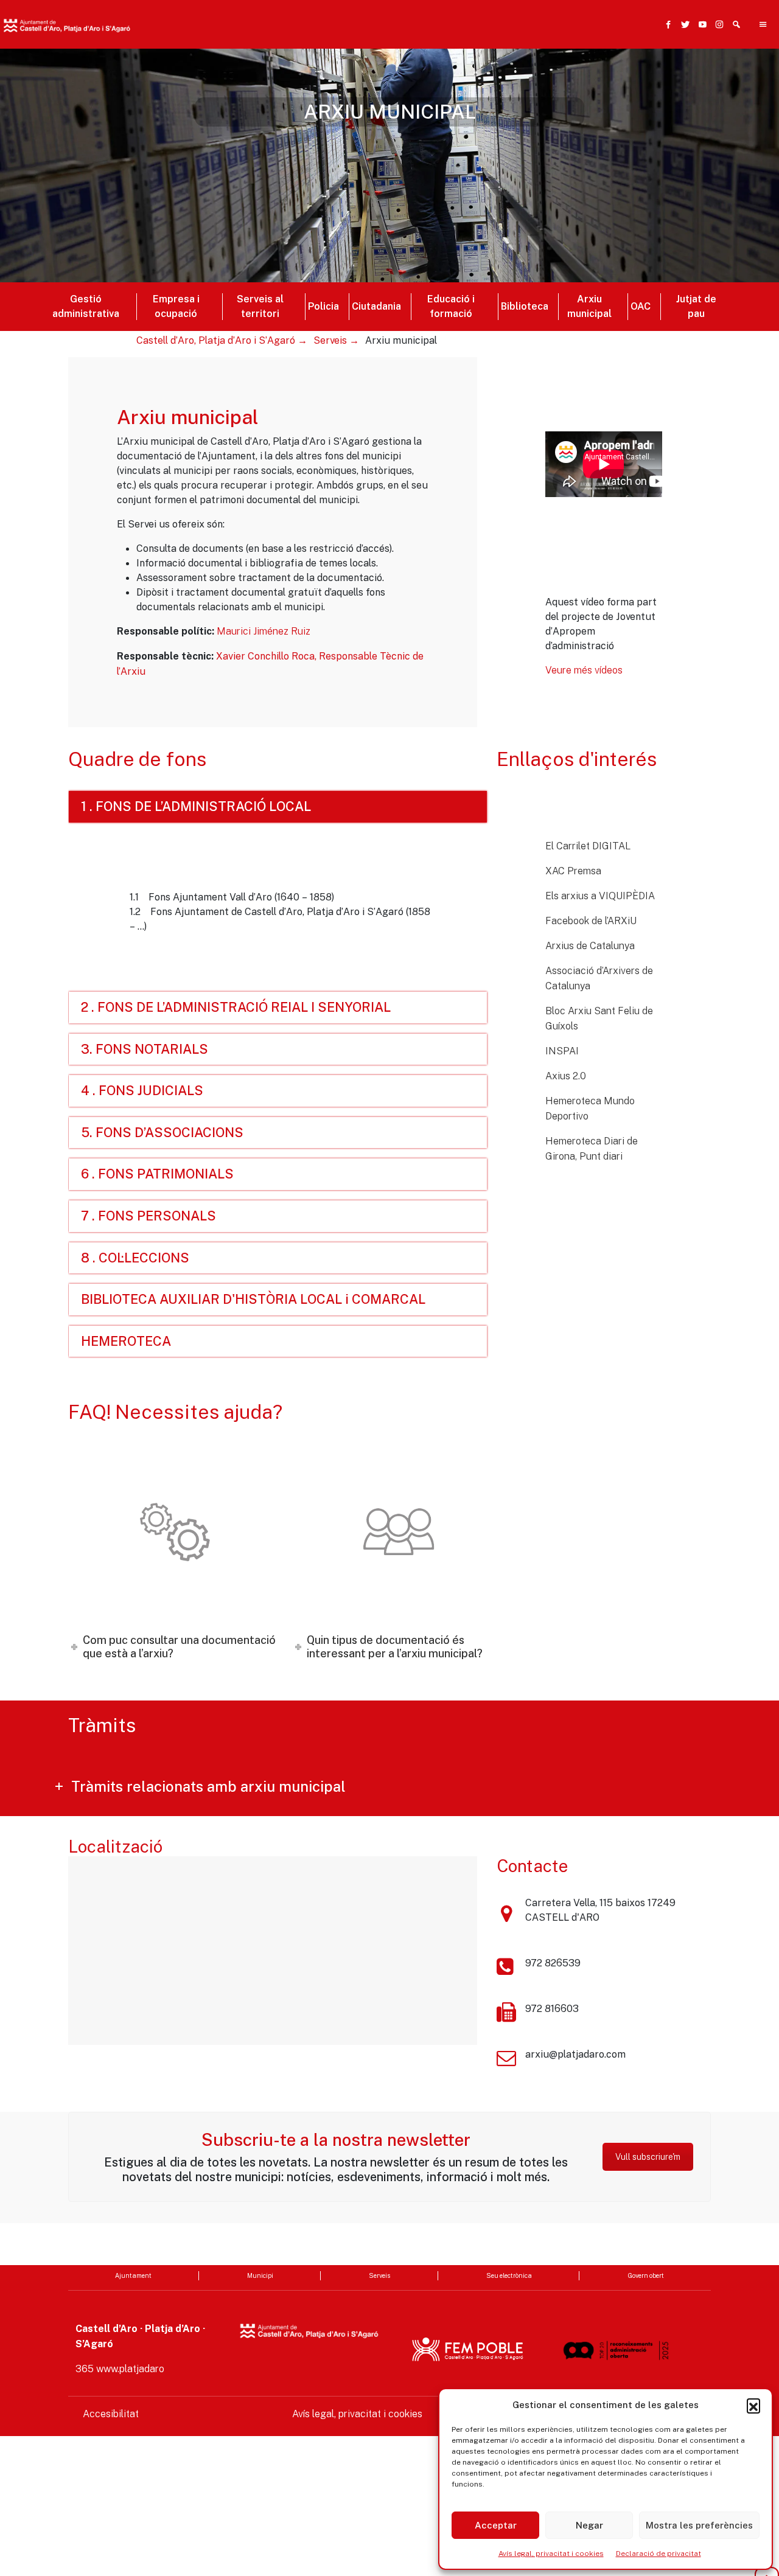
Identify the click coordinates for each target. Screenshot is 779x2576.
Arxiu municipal (589, 306)
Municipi (260, 2275)
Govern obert (646, 2275)
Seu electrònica (509, 2275)
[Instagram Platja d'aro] (717, 24)
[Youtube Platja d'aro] (700, 24)
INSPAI (562, 1051)
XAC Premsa (573, 871)
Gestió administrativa (86, 306)
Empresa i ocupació (176, 306)
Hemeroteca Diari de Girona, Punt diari (592, 1149)
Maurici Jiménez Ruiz (264, 631)
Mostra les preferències (699, 2525)
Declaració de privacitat (658, 2553)
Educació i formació (451, 306)
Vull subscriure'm (648, 2157)
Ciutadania (376, 306)
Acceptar (496, 2525)
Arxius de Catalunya (590, 946)
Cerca (566, 83)
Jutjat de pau (696, 306)
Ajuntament (133, 2275)
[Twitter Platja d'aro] (683, 24)
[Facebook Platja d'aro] (666, 24)
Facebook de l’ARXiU (591, 921)
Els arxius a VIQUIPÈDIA (600, 896)
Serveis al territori (260, 306)
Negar (589, 2525)
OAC (641, 306)
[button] (753, 2405)
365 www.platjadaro (120, 2369)
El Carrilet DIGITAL (588, 846)
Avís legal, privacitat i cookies (551, 2553)
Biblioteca (525, 306)
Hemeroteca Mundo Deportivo (590, 1109)
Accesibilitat (111, 2414)
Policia (323, 306)
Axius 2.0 (566, 1076)
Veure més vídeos (584, 670)
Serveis (380, 2275)
